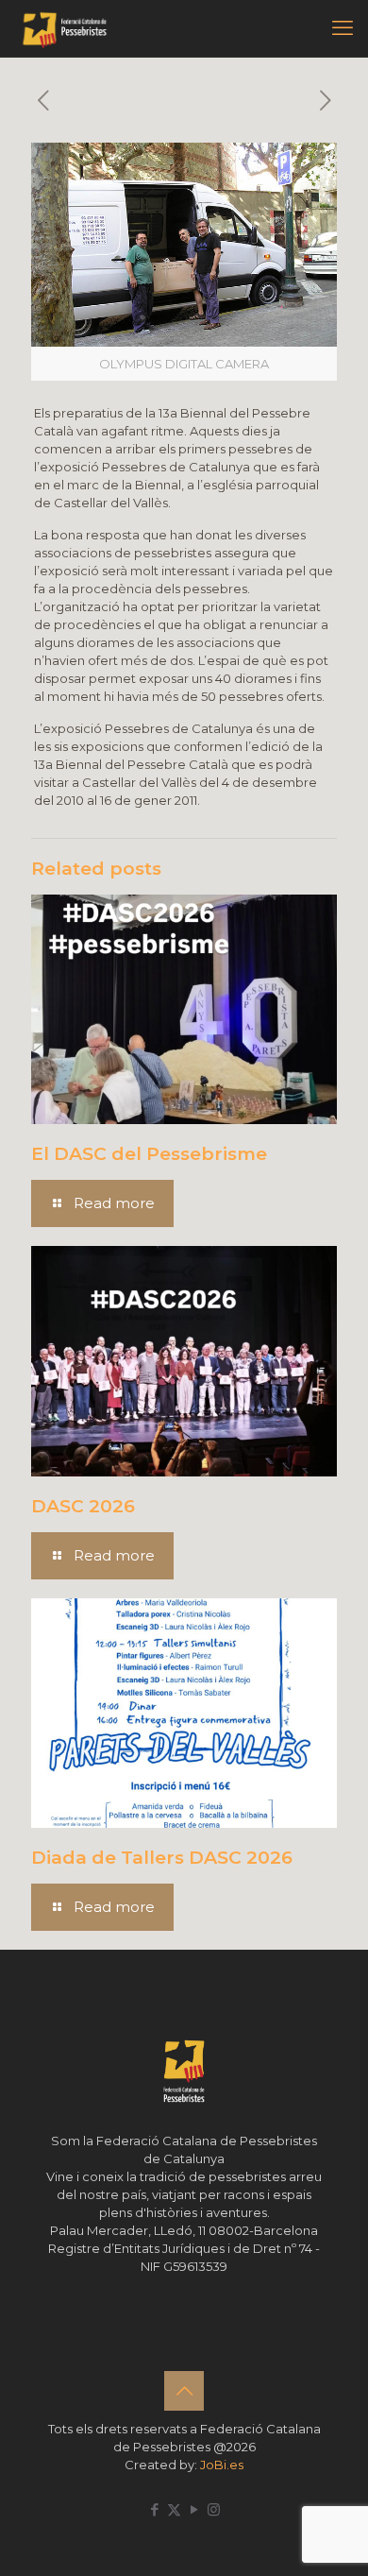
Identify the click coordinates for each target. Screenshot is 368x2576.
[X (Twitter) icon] (174, 2509)
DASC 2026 (83, 1506)
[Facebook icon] (154, 2509)
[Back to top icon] (184, 2391)
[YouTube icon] (194, 2509)
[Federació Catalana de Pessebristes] (65, 28)
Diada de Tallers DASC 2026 (162, 1858)
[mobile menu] (343, 28)
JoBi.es (222, 2465)
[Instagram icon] (214, 2509)
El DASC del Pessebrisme (149, 1154)
